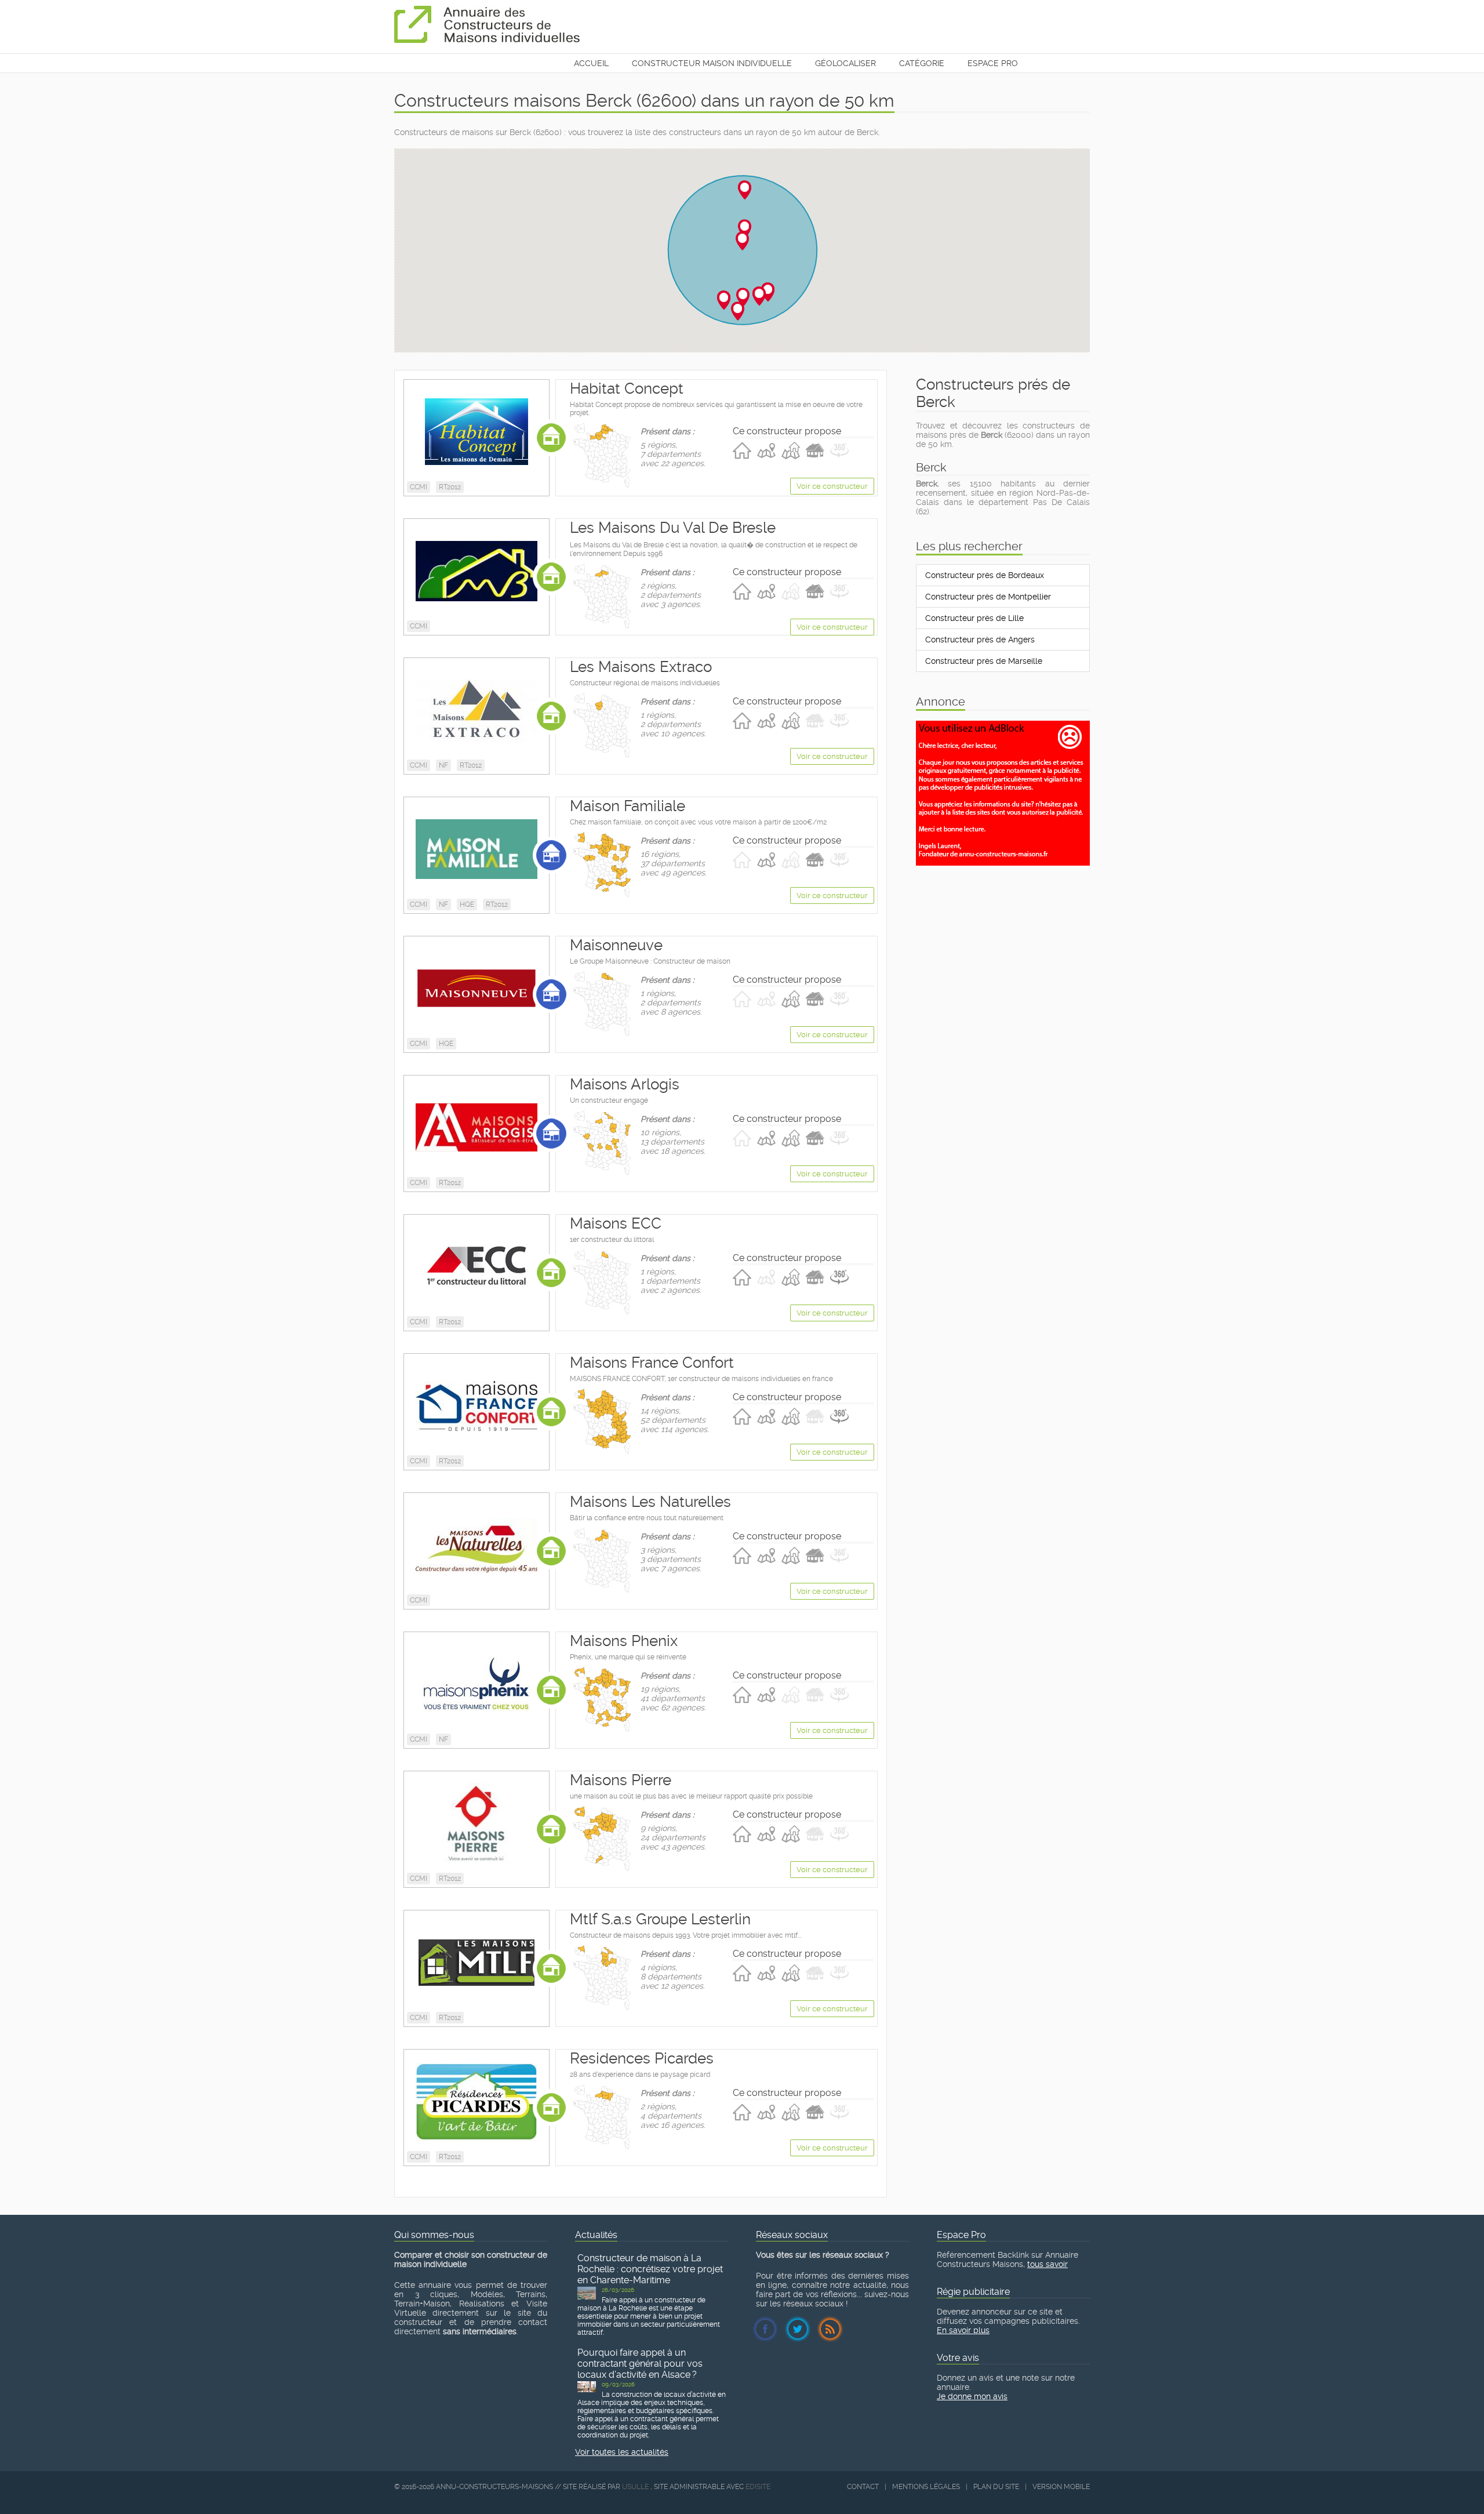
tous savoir (1047, 2264)
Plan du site (996, 2487)
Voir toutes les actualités (622, 2452)
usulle (635, 2487)
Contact (863, 2487)
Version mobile (1061, 2487)
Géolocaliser (845, 63)
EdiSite (758, 2487)
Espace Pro (993, 63)
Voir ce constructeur (832, 486)
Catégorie (922, 63)
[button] (745, 229)
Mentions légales (926, 2487)
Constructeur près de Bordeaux (985, 575)
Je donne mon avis (972, 2396)
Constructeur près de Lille (974, 618)
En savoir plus (963, 2330)
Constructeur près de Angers (980, 640)
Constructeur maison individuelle (712, 63)
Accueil (591, 63)
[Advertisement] (1003, 893)
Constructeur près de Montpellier (988, 597)
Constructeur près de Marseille (984, 661)
